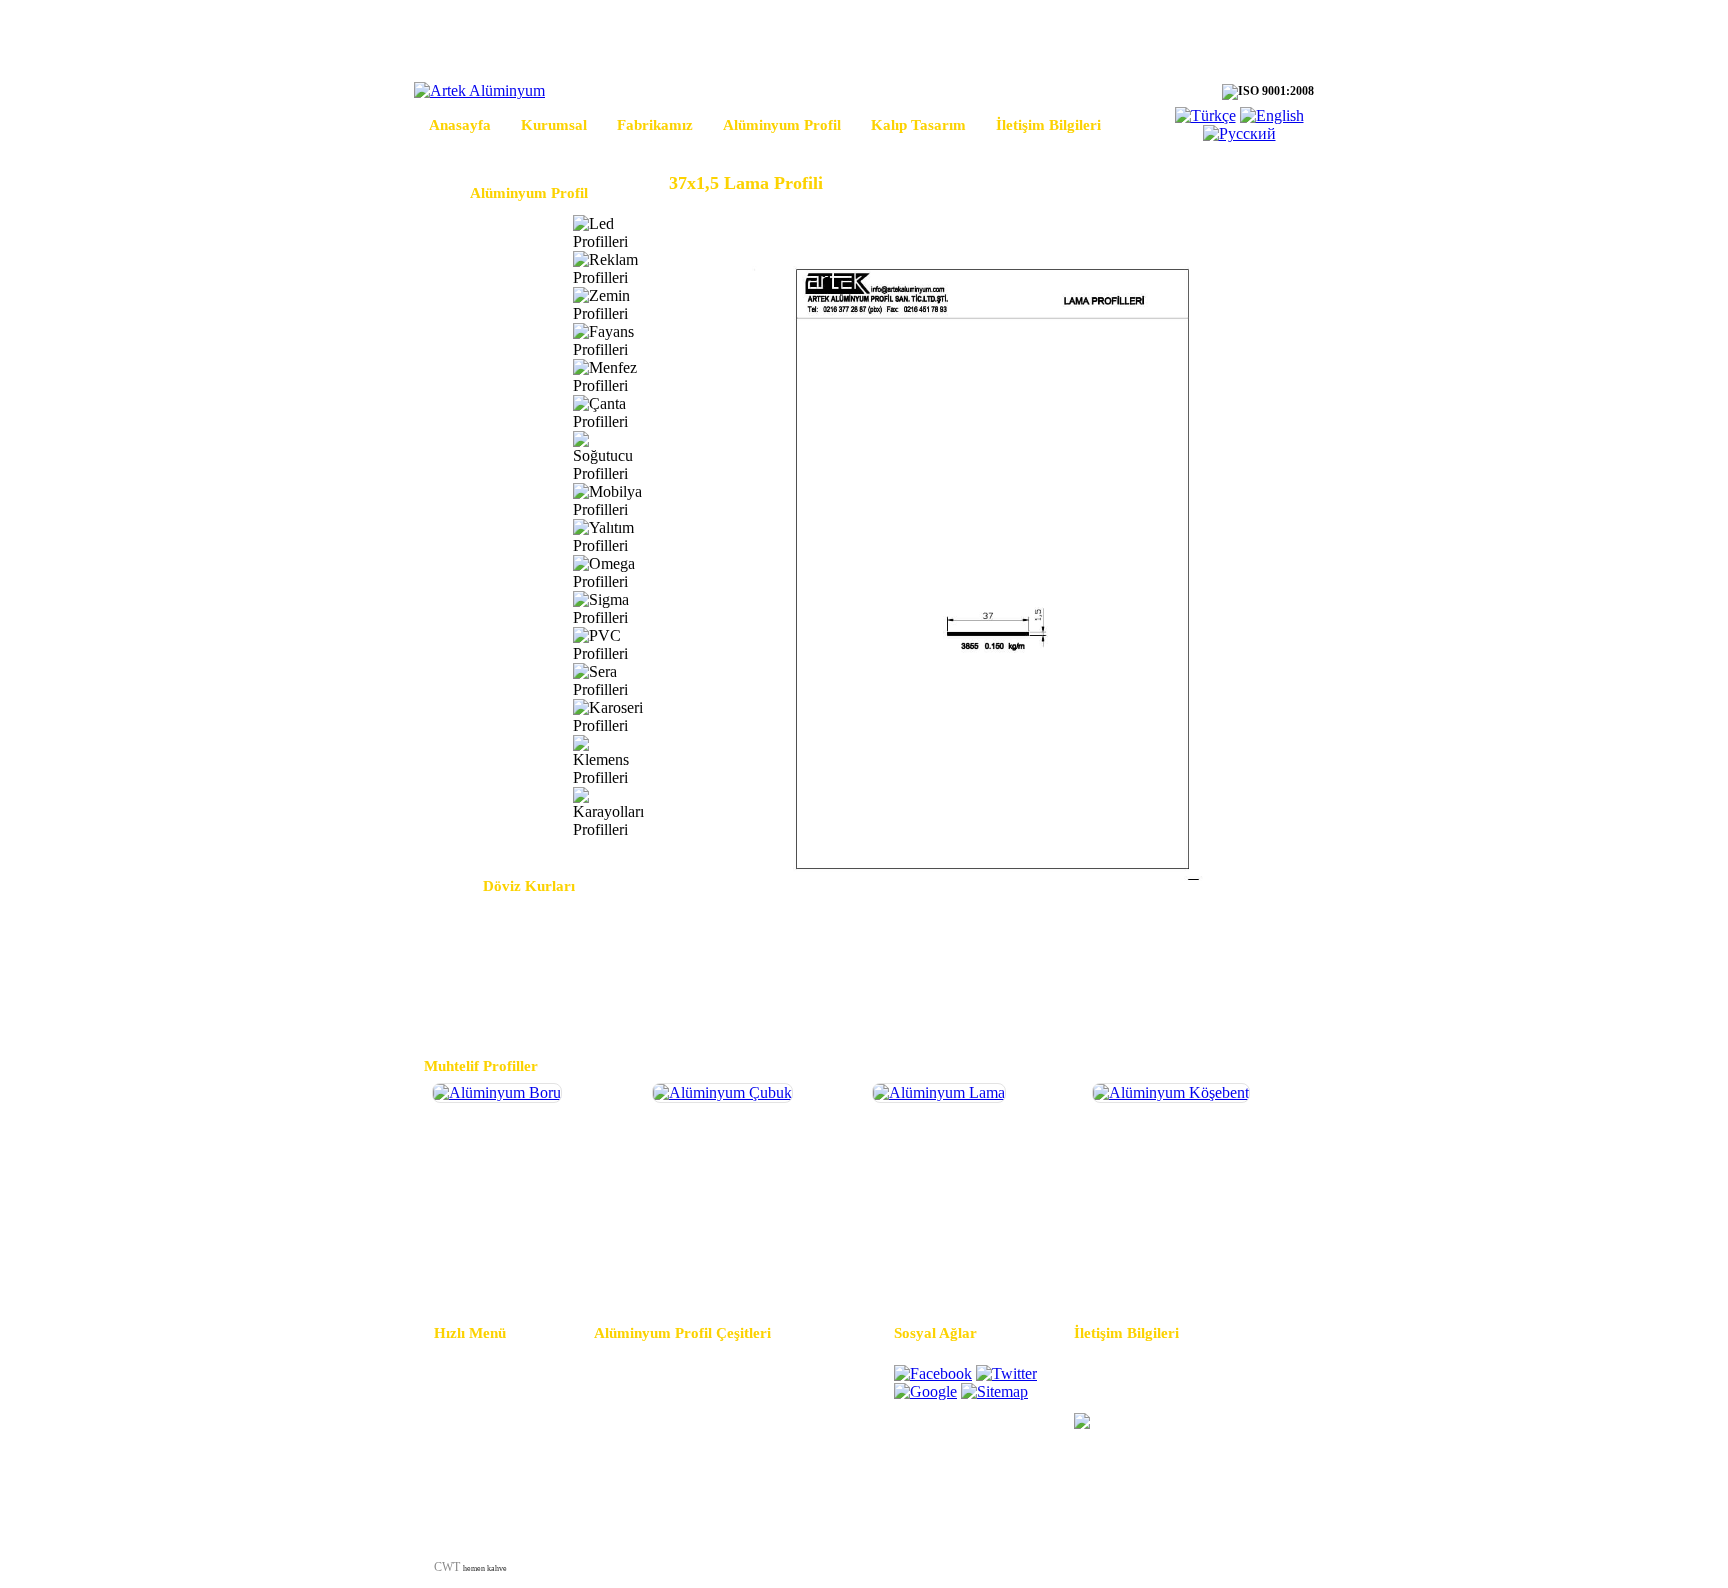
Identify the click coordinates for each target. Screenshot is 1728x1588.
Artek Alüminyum (1117, 1567)
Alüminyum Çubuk (753, 1265)
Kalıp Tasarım (918, 125)
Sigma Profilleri (482, 608)
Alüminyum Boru (533, 1265)
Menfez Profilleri (486, 376)
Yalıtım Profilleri (485, 536)
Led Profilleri (476, 232)
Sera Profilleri (477, 680)
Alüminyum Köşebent (1193, 1265)
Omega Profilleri (484, 572)
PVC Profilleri (478, 644)
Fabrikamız (655, 125)
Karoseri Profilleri (488, 716)
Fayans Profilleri (484, 340)
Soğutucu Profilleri (491, 456)
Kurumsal (554, 125)
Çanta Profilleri (481, 412)
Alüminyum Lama (973, 1265)
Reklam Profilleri (486, 268)
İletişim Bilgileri (1048, 125)
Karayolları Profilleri (496, 812)
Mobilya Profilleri (489, 500)
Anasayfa (460, 125)
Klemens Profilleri (489, 760)
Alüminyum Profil (782, 125)
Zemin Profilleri (483, 304)
